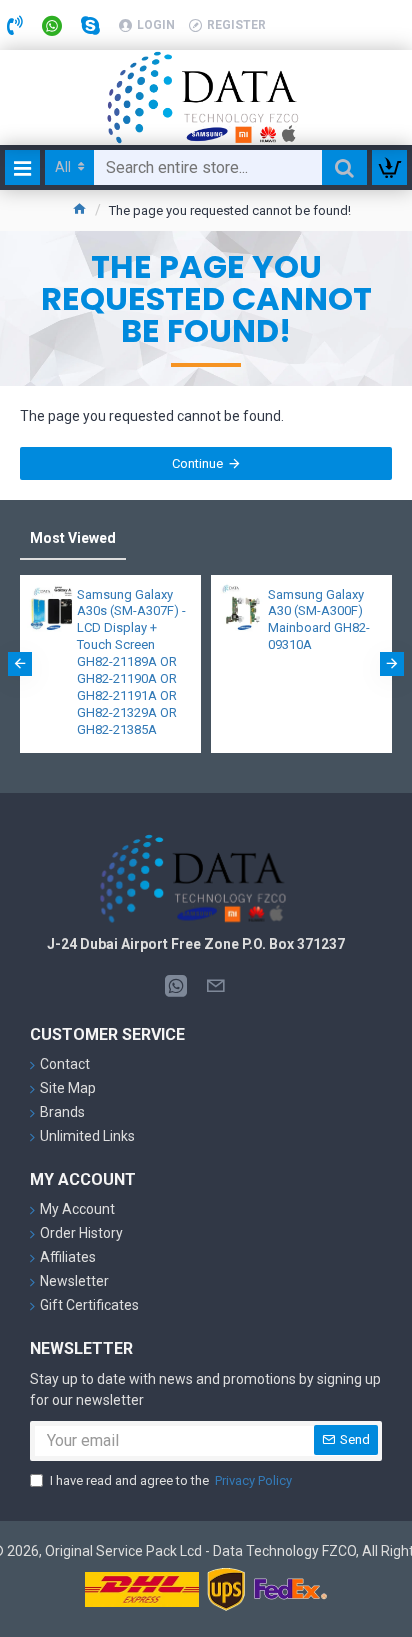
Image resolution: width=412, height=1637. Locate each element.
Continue (197, 463)
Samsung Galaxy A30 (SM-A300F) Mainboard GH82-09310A (319, 620)
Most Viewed (73, 538)
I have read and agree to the (171, 1480)
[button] (20, 664)
